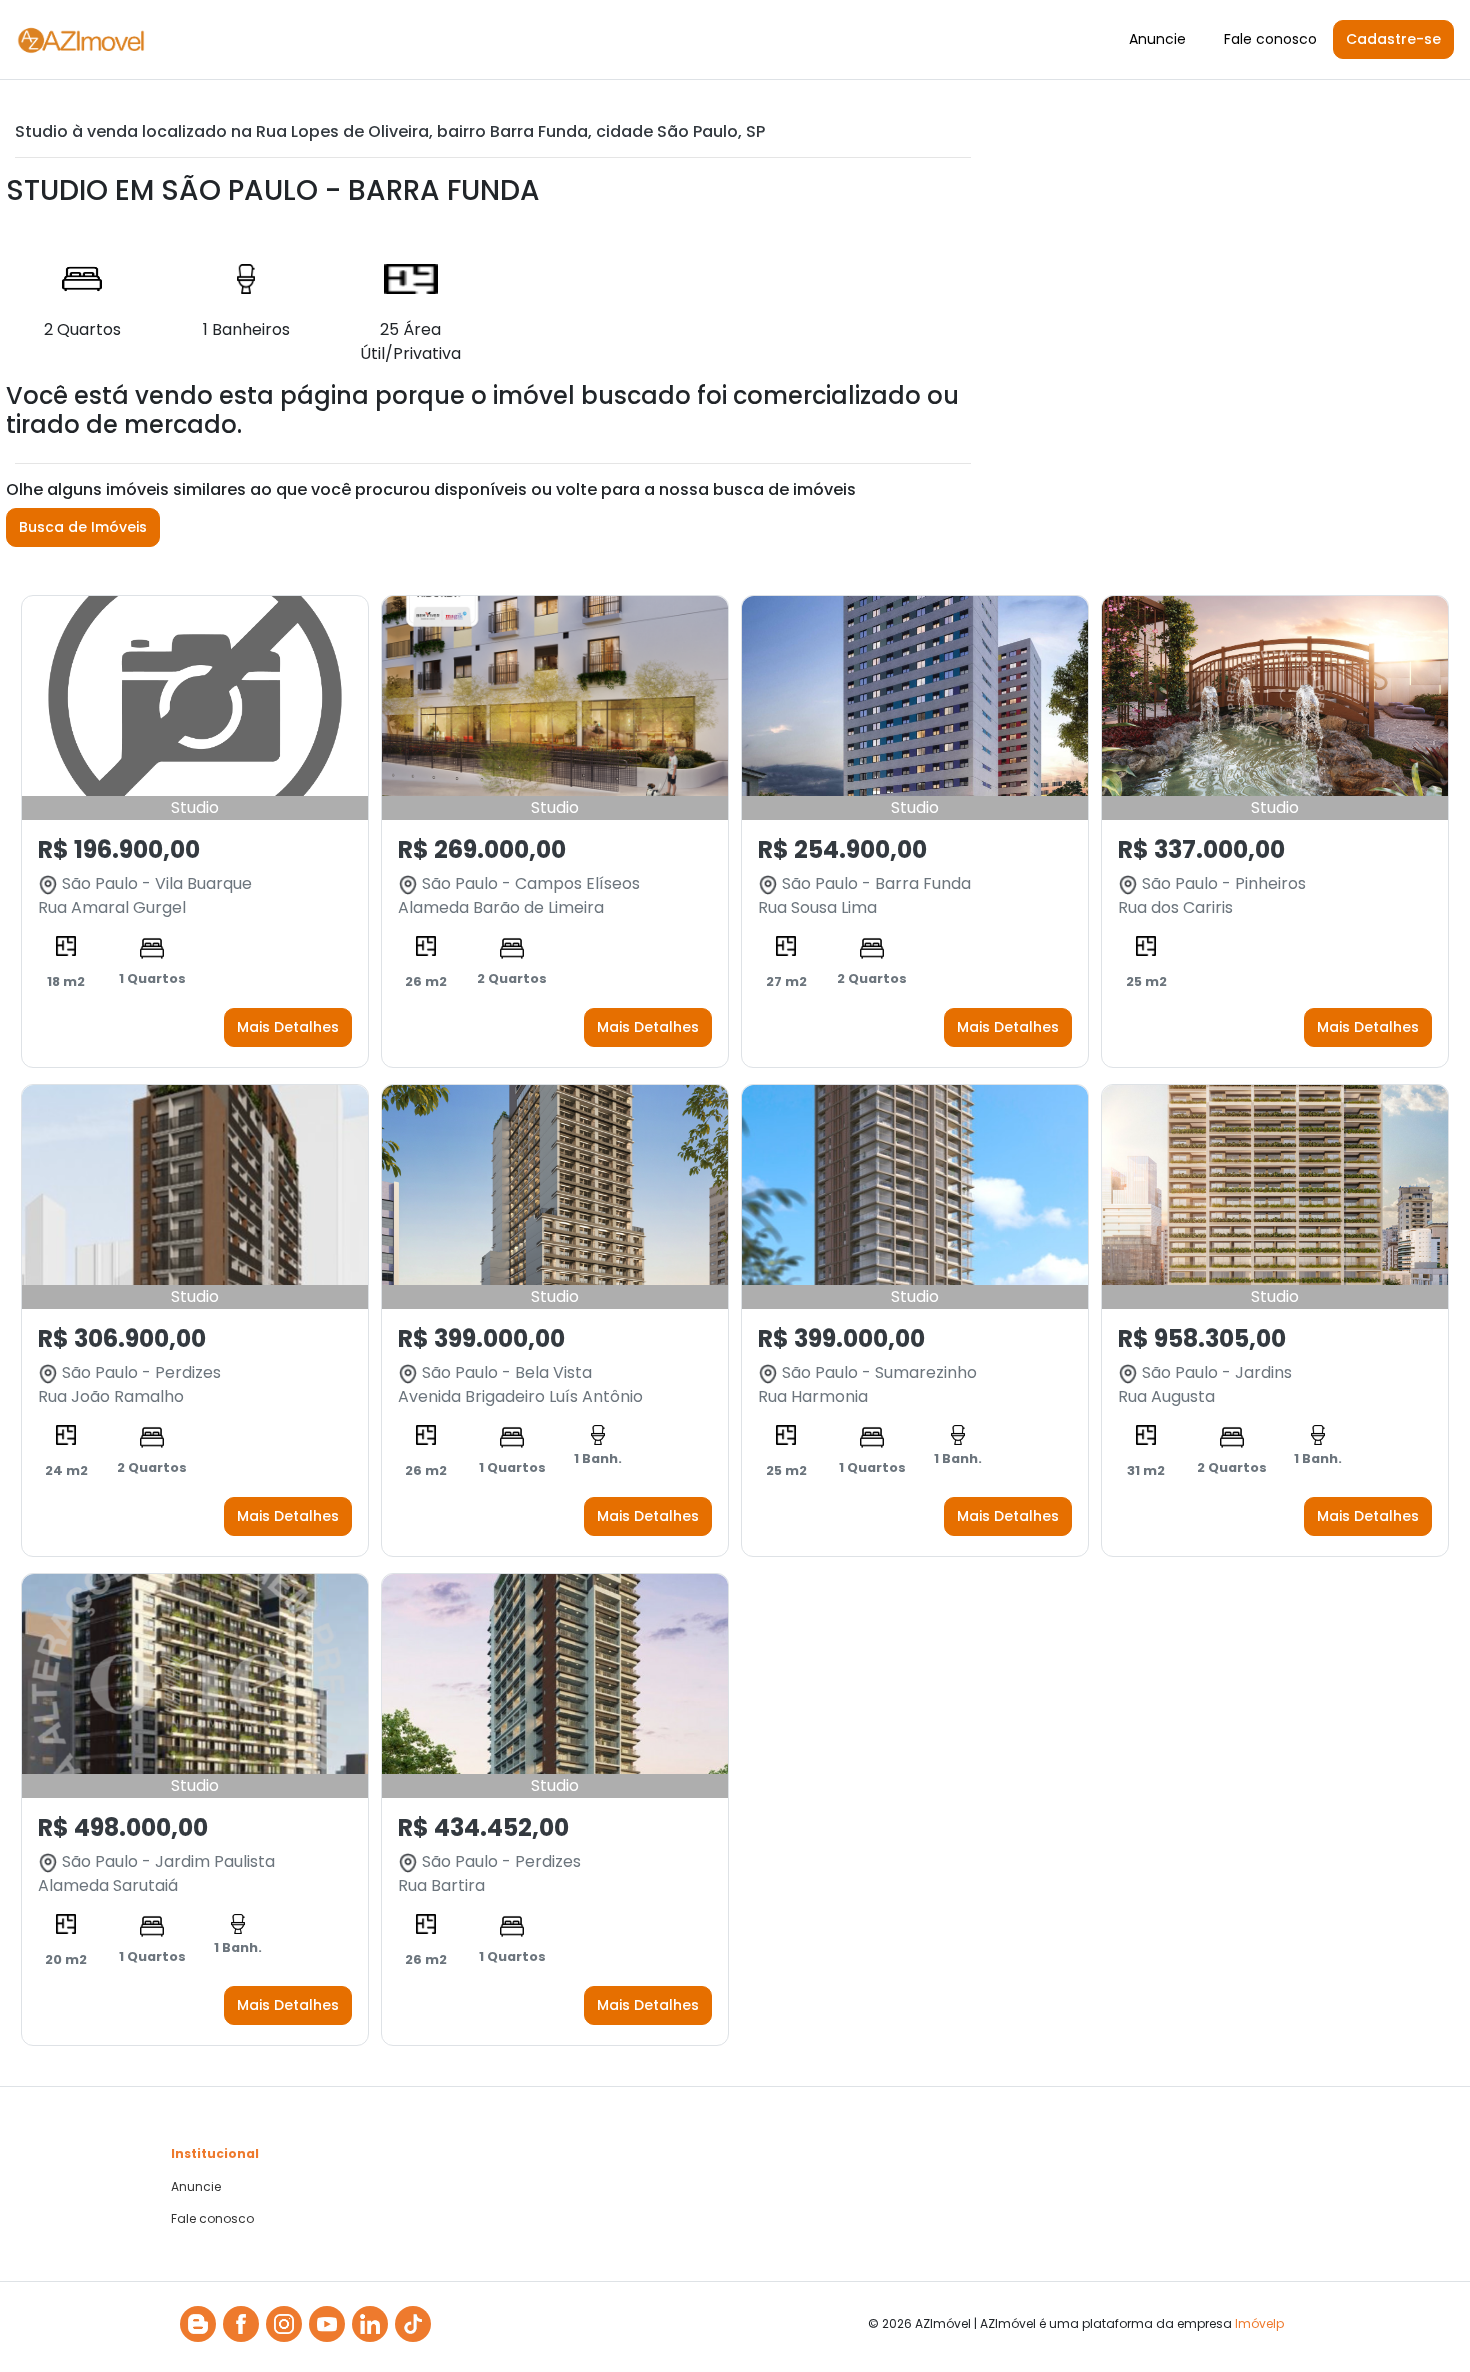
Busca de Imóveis (83, 527)
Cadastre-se (1393, 39)
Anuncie (1157, 39)
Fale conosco (1270, 39)
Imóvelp (1259, 2323)
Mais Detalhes (288, 1027)
